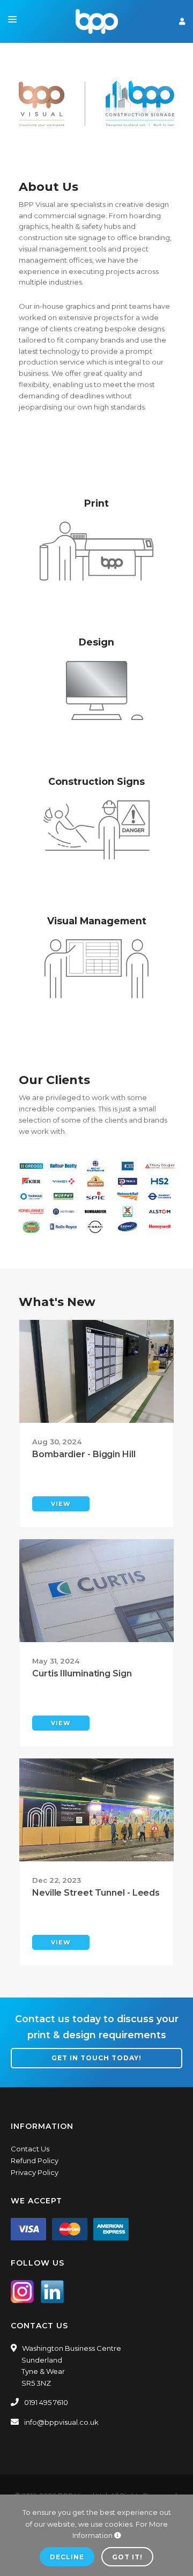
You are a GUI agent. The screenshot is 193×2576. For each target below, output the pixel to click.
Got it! (127, 2557)
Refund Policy (35, 2161)
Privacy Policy (35, 2172)
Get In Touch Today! (96, 2058)
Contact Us (30, 2149)
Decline (67, 2557)
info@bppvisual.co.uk (61, 2422)
